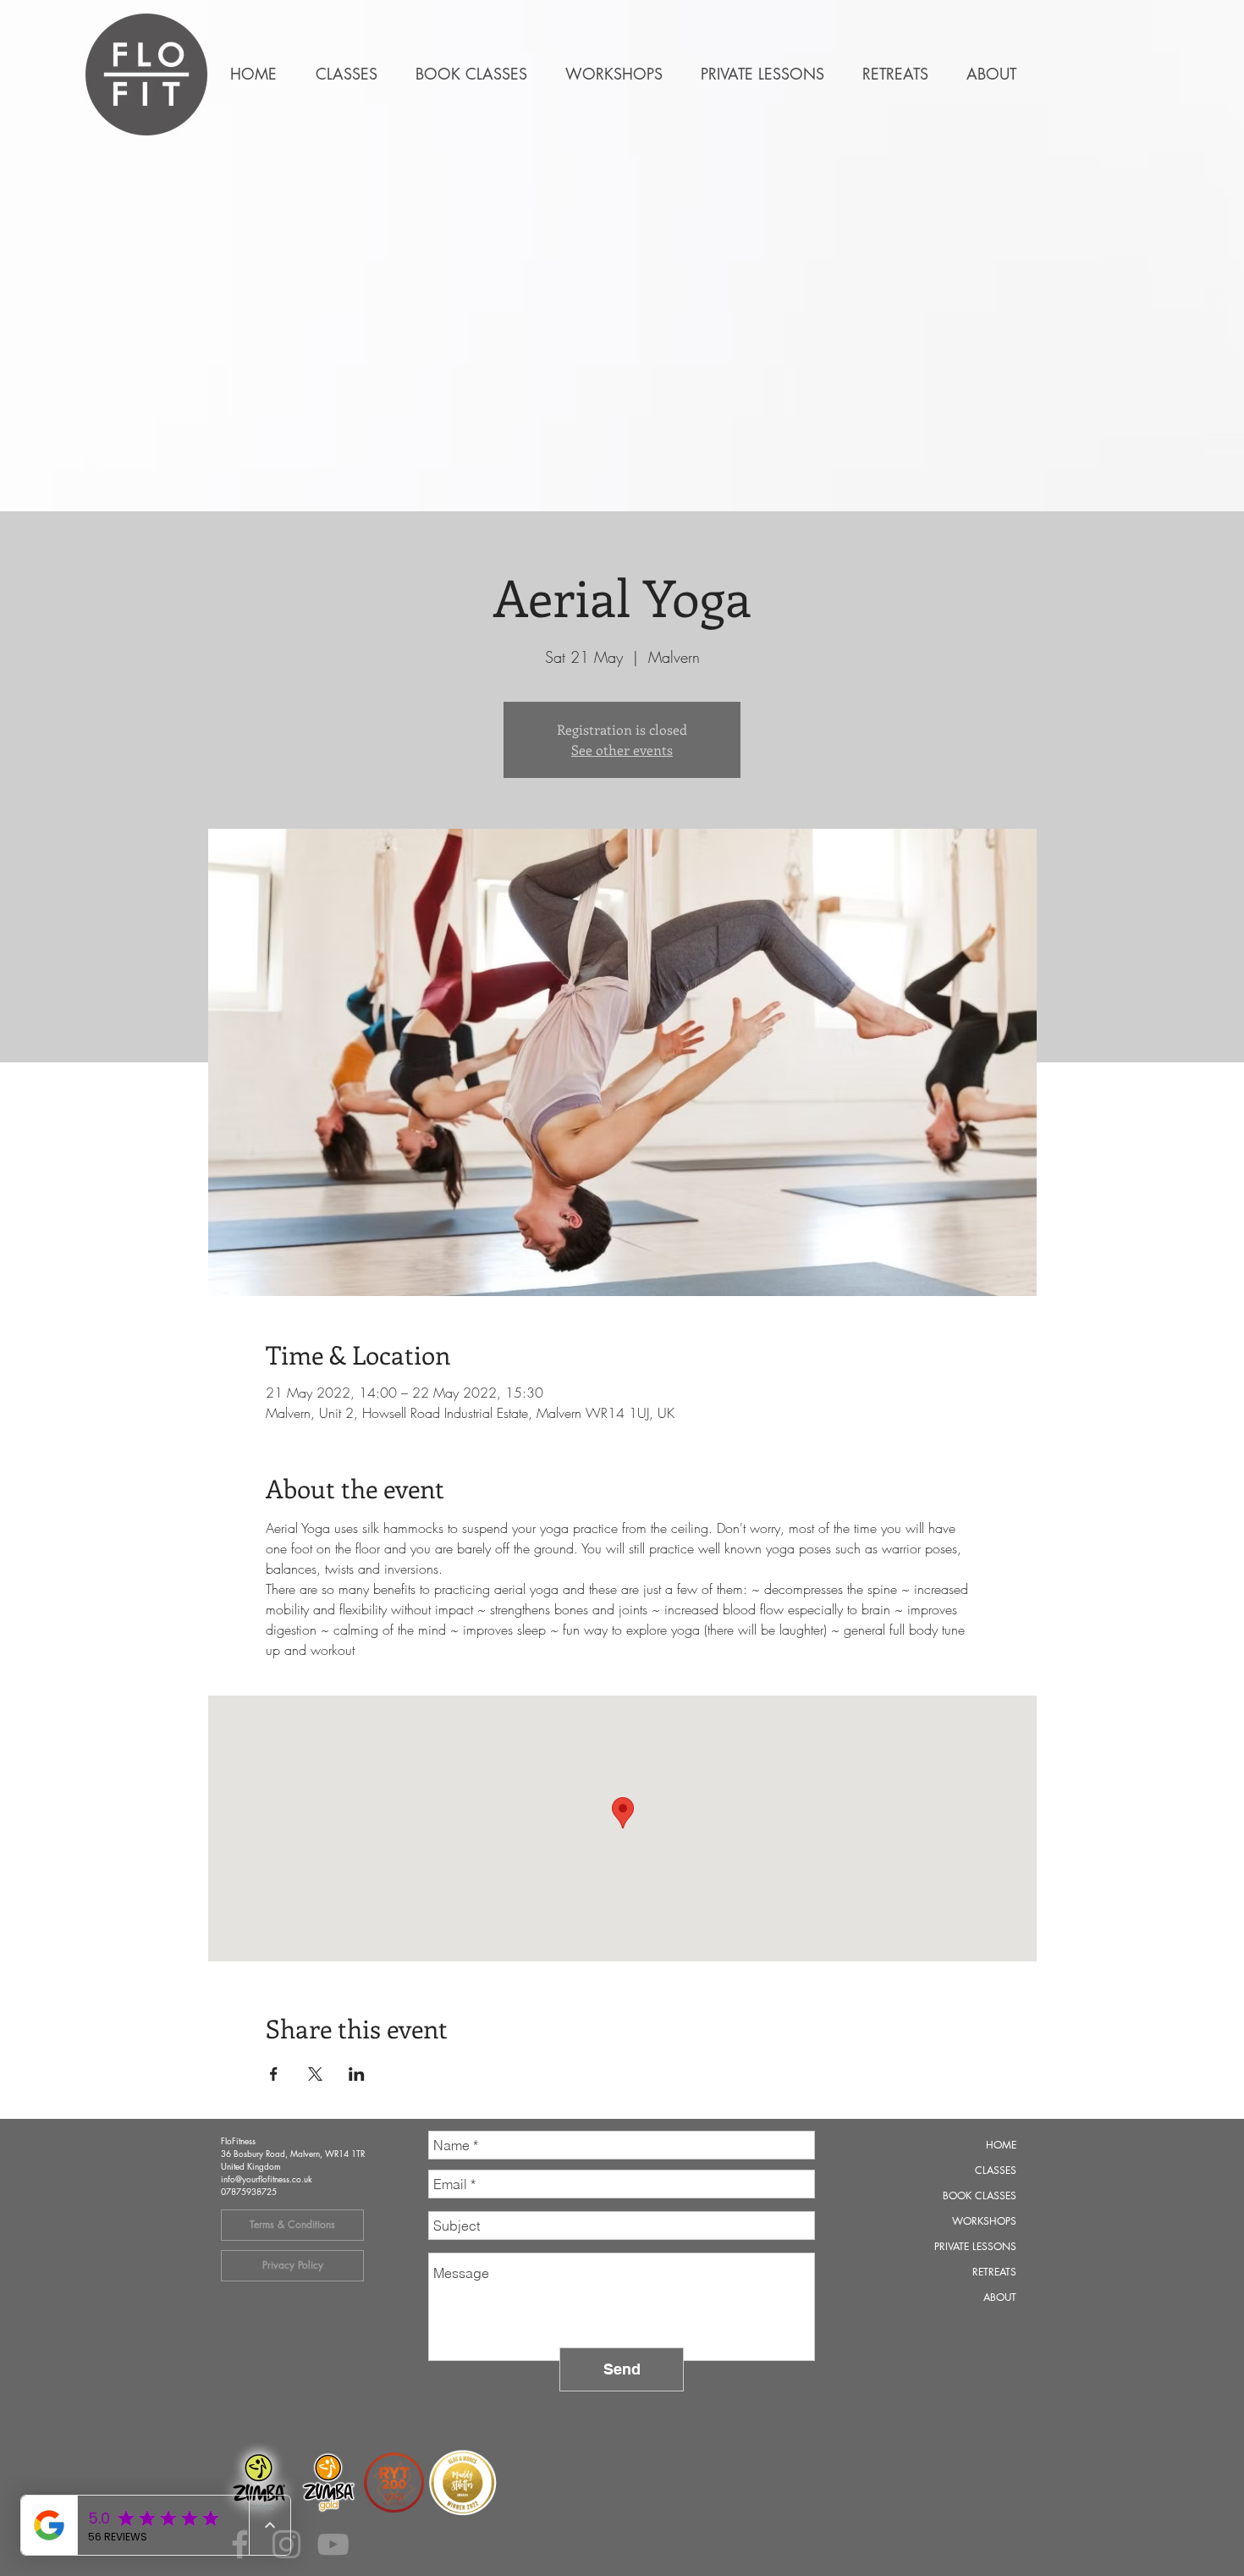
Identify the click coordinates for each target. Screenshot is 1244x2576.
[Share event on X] (315, 2074)
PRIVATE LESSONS (975, 2246)
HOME (1001, 2145)
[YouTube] (333, 2544)
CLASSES (996, 2170)
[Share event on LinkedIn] (357, 2074)
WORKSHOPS (984, 2221)
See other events (622, 750)
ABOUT (1000, 2297)
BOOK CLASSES (980, 2195)
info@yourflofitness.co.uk (267, 2179)
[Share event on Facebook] (274, 2074)
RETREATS (994, 2272)
